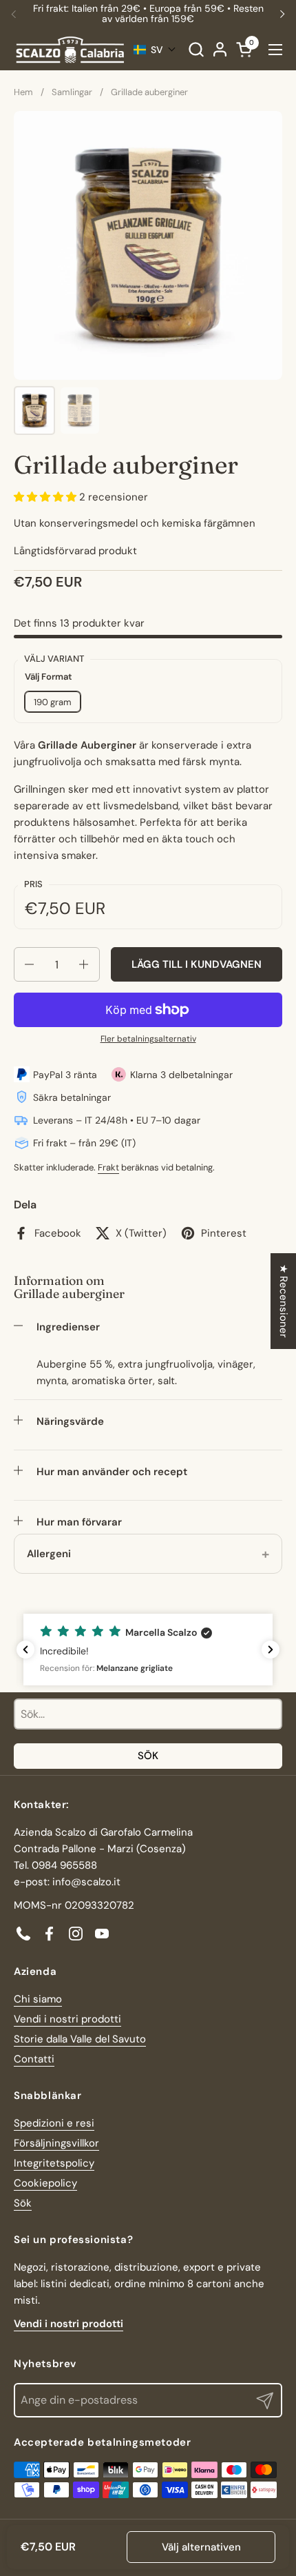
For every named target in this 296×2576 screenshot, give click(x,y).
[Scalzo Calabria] (70, 50)
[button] (196, 49)
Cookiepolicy (45, 2183)
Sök (148, 1756)
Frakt (108, 1167)
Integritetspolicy (54, 2163)
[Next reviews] (271, 1650)
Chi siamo (38, 1999)
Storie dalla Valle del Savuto (80, 2039)
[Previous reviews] (25, 1650)
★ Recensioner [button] (284, 1301)
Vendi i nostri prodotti (67, 2019)
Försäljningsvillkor (56, 2143)
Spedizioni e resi (54, 2123)
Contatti (34, 2059)
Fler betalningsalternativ (148, 1039)
